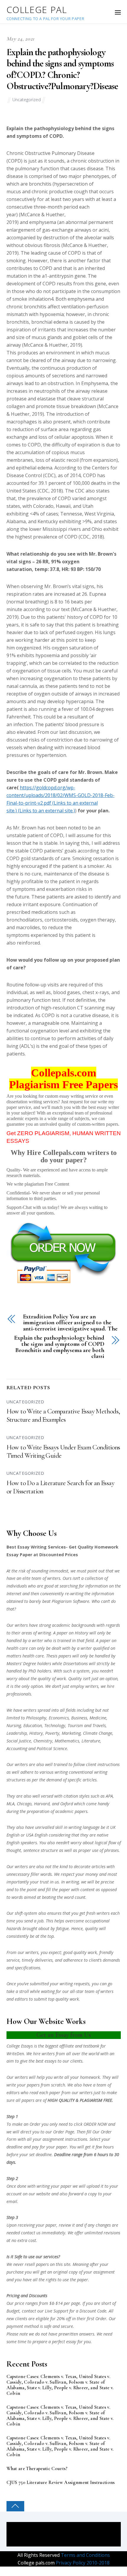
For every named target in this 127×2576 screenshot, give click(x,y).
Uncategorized (27, 100)
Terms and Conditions (85, 2555)
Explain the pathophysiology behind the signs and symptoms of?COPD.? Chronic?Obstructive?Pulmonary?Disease (62, 69)
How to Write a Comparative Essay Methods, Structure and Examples (63, 1415)
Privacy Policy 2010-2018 (82, 2563)
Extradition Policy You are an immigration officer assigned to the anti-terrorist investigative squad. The (70, 1323)
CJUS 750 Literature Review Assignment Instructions (61, 2483)
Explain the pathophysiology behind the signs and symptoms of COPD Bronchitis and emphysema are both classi (59, 1347)
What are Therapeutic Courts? (37, 2469)
